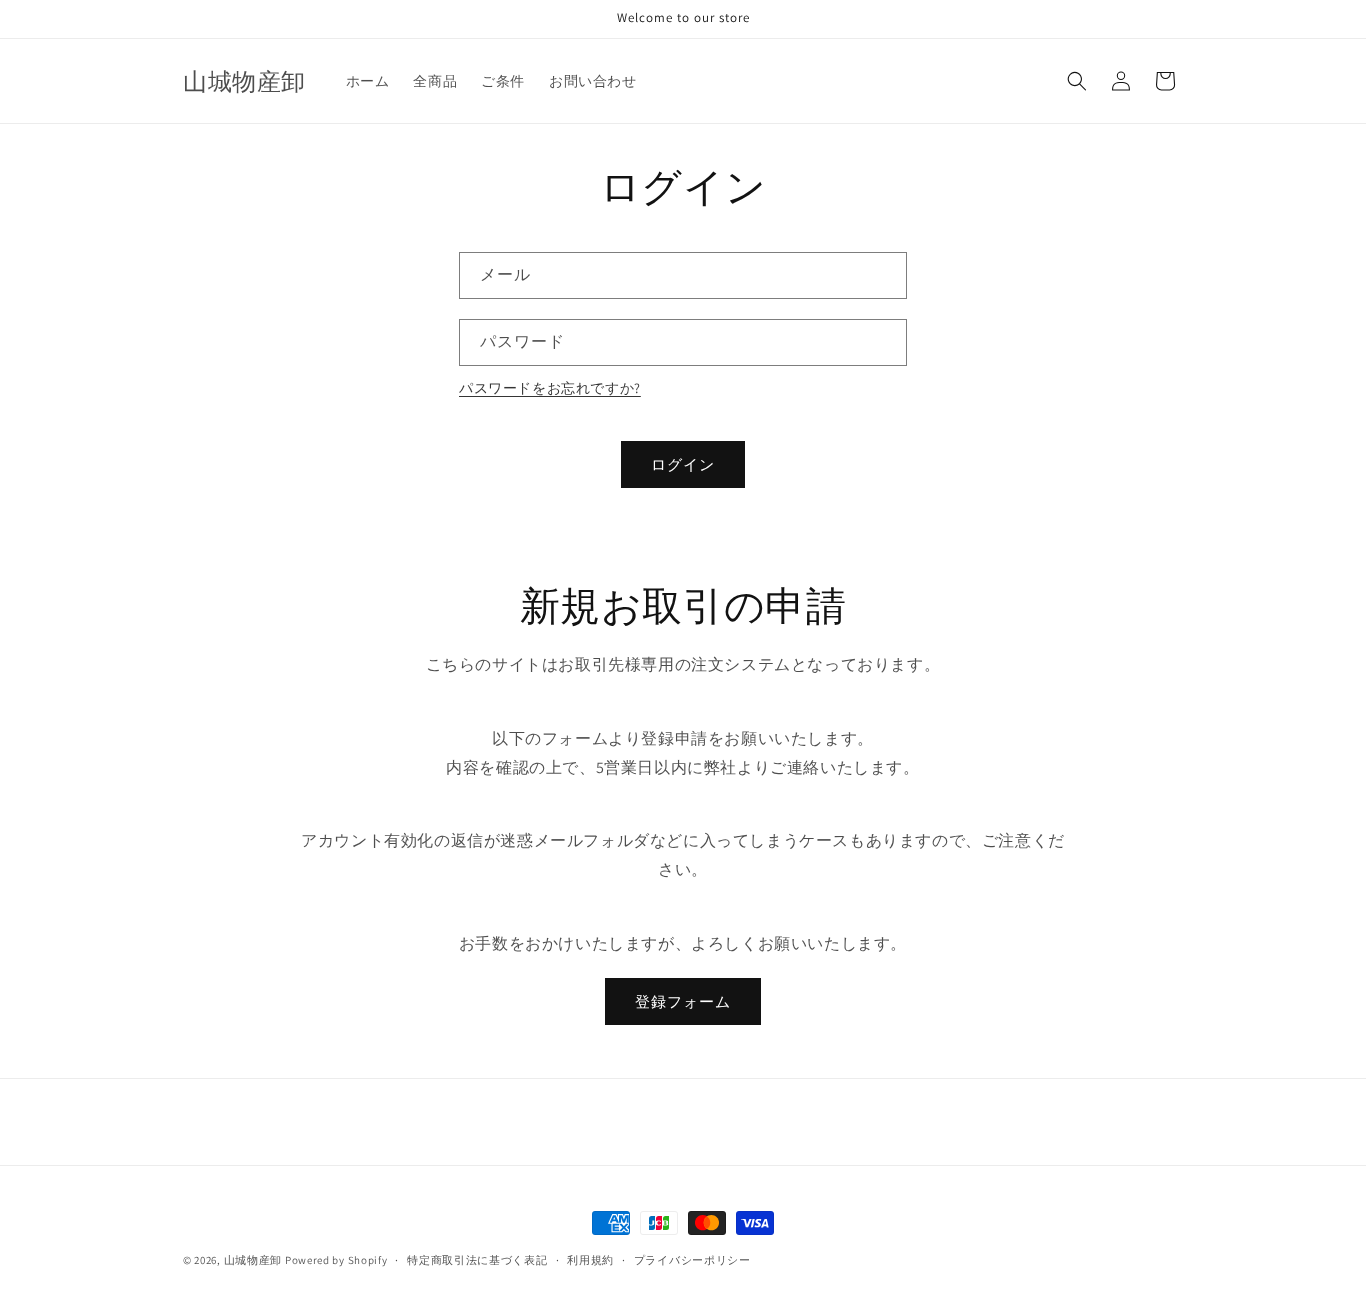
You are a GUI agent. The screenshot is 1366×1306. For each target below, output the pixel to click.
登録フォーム (683, 1001)
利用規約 (590, 1259)
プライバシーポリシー (692, 1259)
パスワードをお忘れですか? (550, 388)
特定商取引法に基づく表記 (477, 1259)
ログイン (683, 464)
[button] (1077, 81)
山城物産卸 (253, 1260)
